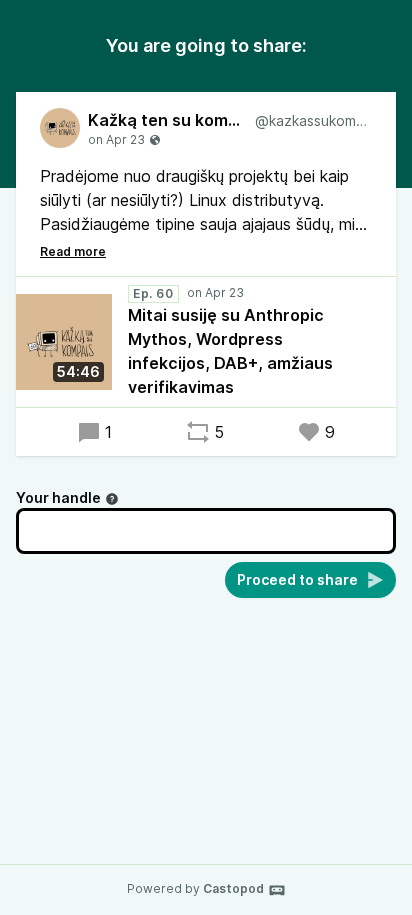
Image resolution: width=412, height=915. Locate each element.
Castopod (233, 888)
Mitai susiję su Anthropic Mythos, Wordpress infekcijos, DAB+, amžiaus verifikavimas (230, 351)
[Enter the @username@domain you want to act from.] (112, 499)
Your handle (58, 497)
